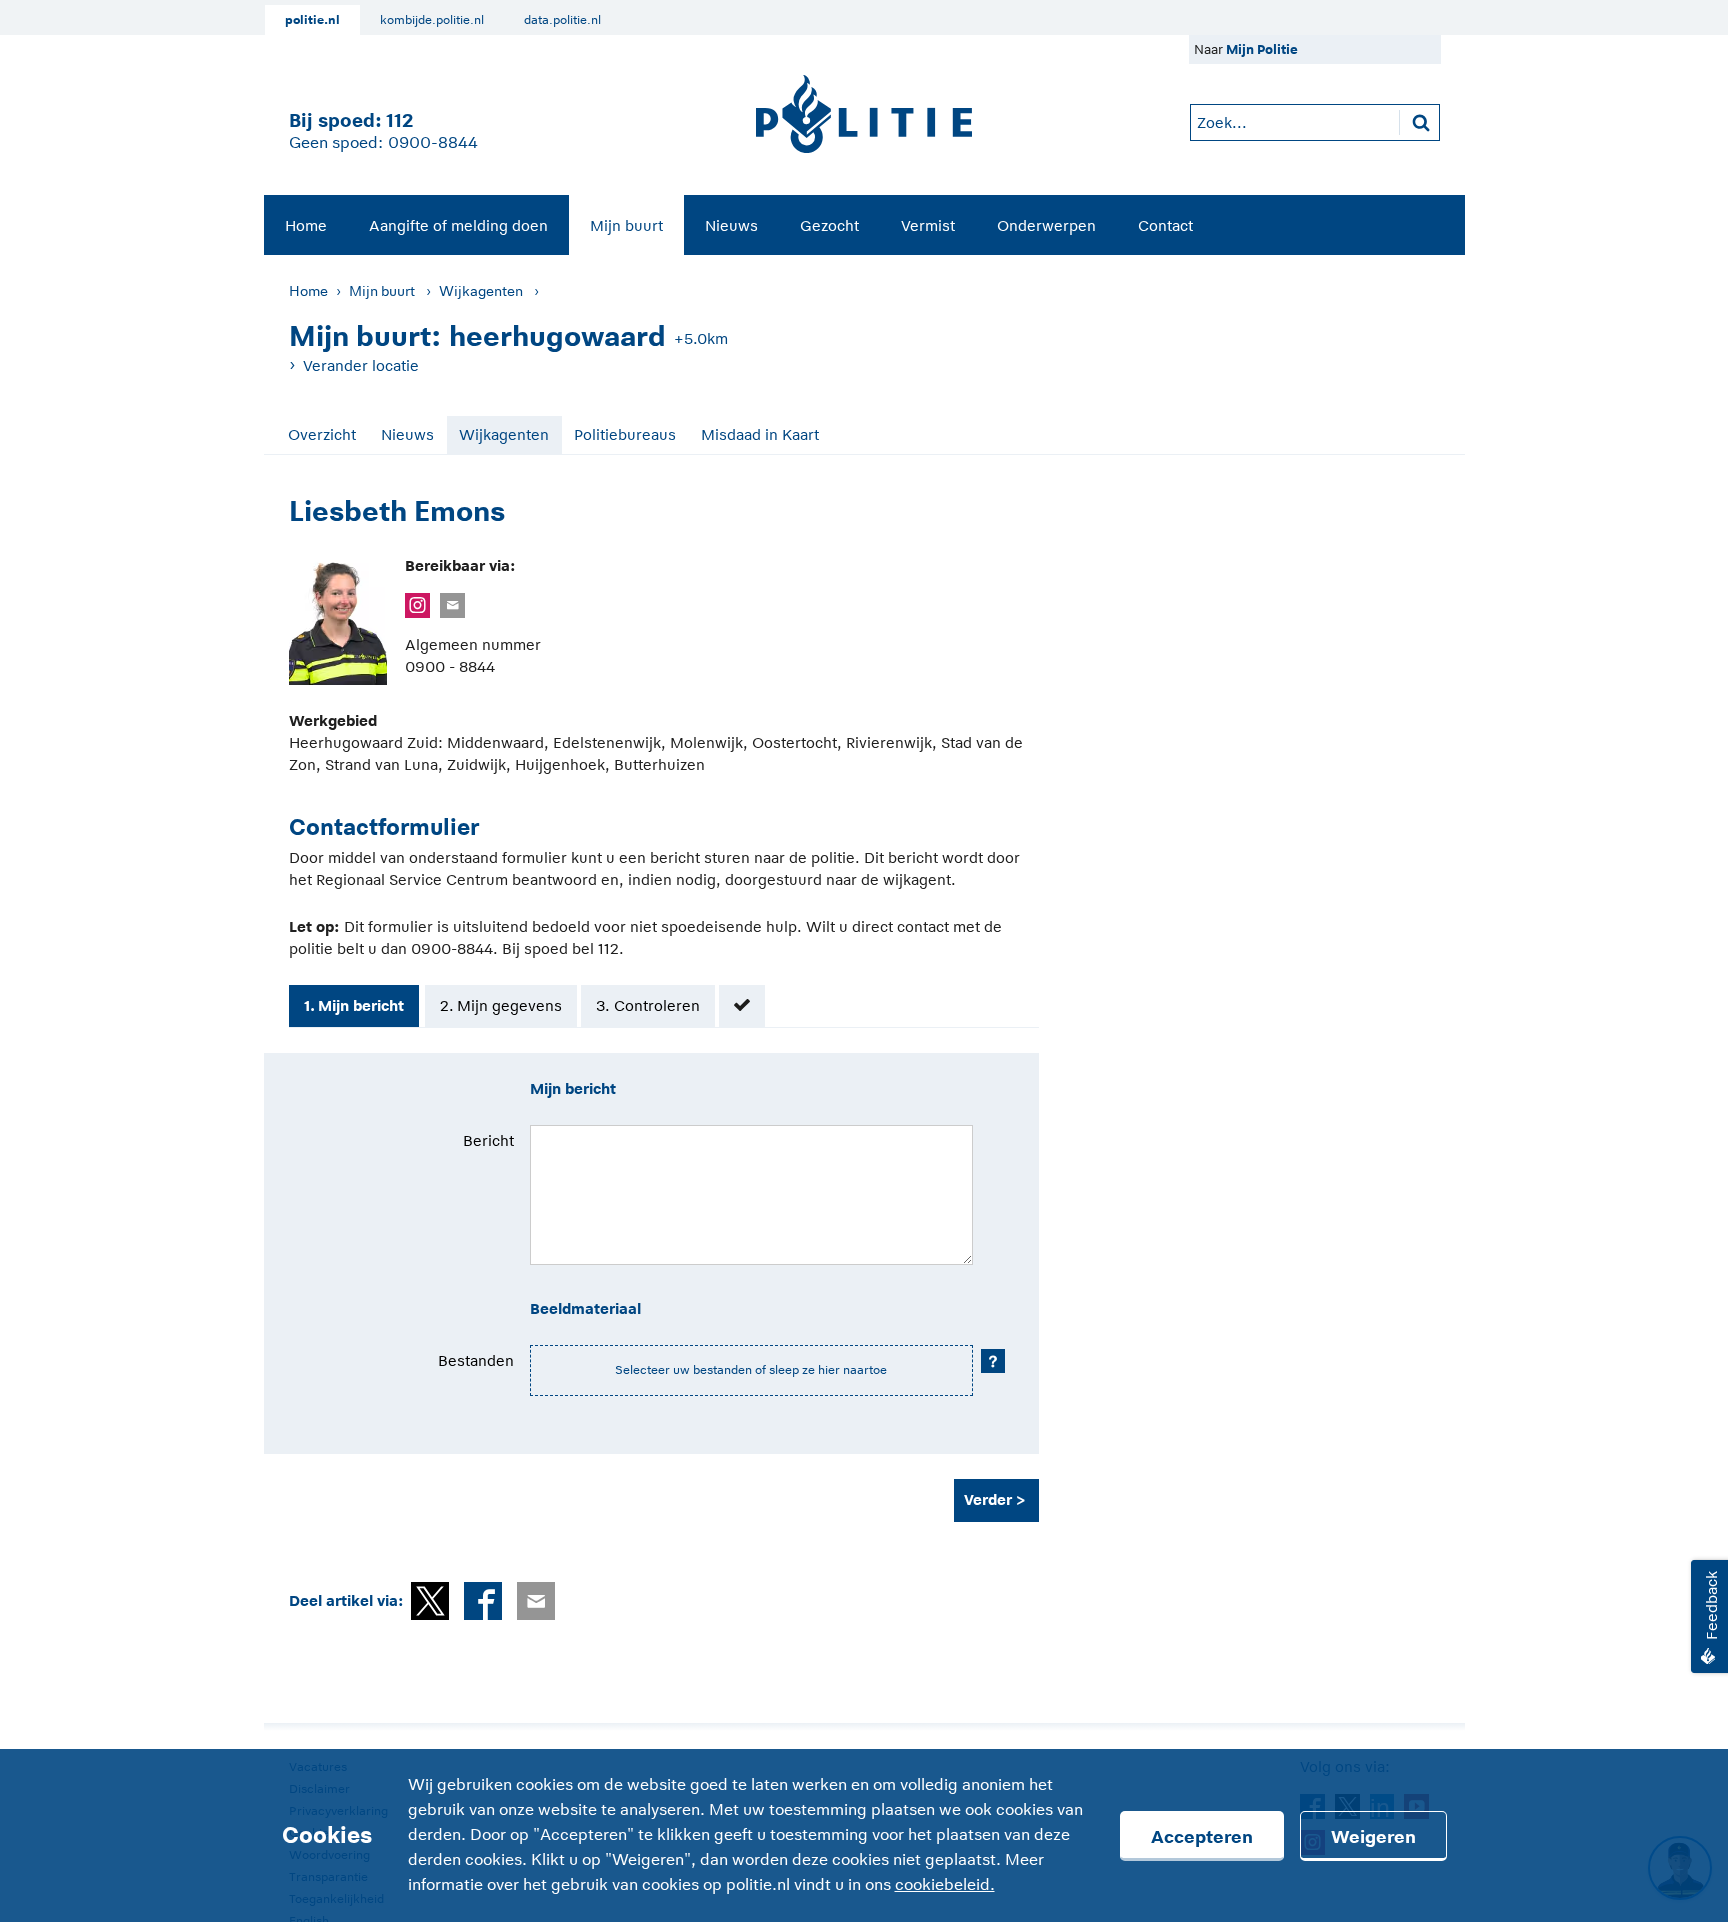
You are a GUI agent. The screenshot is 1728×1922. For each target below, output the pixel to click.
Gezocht (829, 225)
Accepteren (1202, 1837)
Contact (1165, 225)
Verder (988, 1499)
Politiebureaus (625, 434)
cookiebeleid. (945, 1885)
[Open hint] (993, 1361)
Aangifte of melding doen (458, 225)
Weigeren (1373, 1837)
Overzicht (322, 434)
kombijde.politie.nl (432, 20)
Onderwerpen (1046, 225)
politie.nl (312, 20)
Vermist (928, 225)
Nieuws (731, 225)
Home (306, 225)
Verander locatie (361, 365)
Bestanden (476, 1360)
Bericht (488, 1140)
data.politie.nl (562, 20)
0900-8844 (433, 143)
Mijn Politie (1262, 49)
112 (399, 120)
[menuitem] (306, 225)
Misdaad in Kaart (760, 434)
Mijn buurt (626, 225)
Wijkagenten (481, 291)
